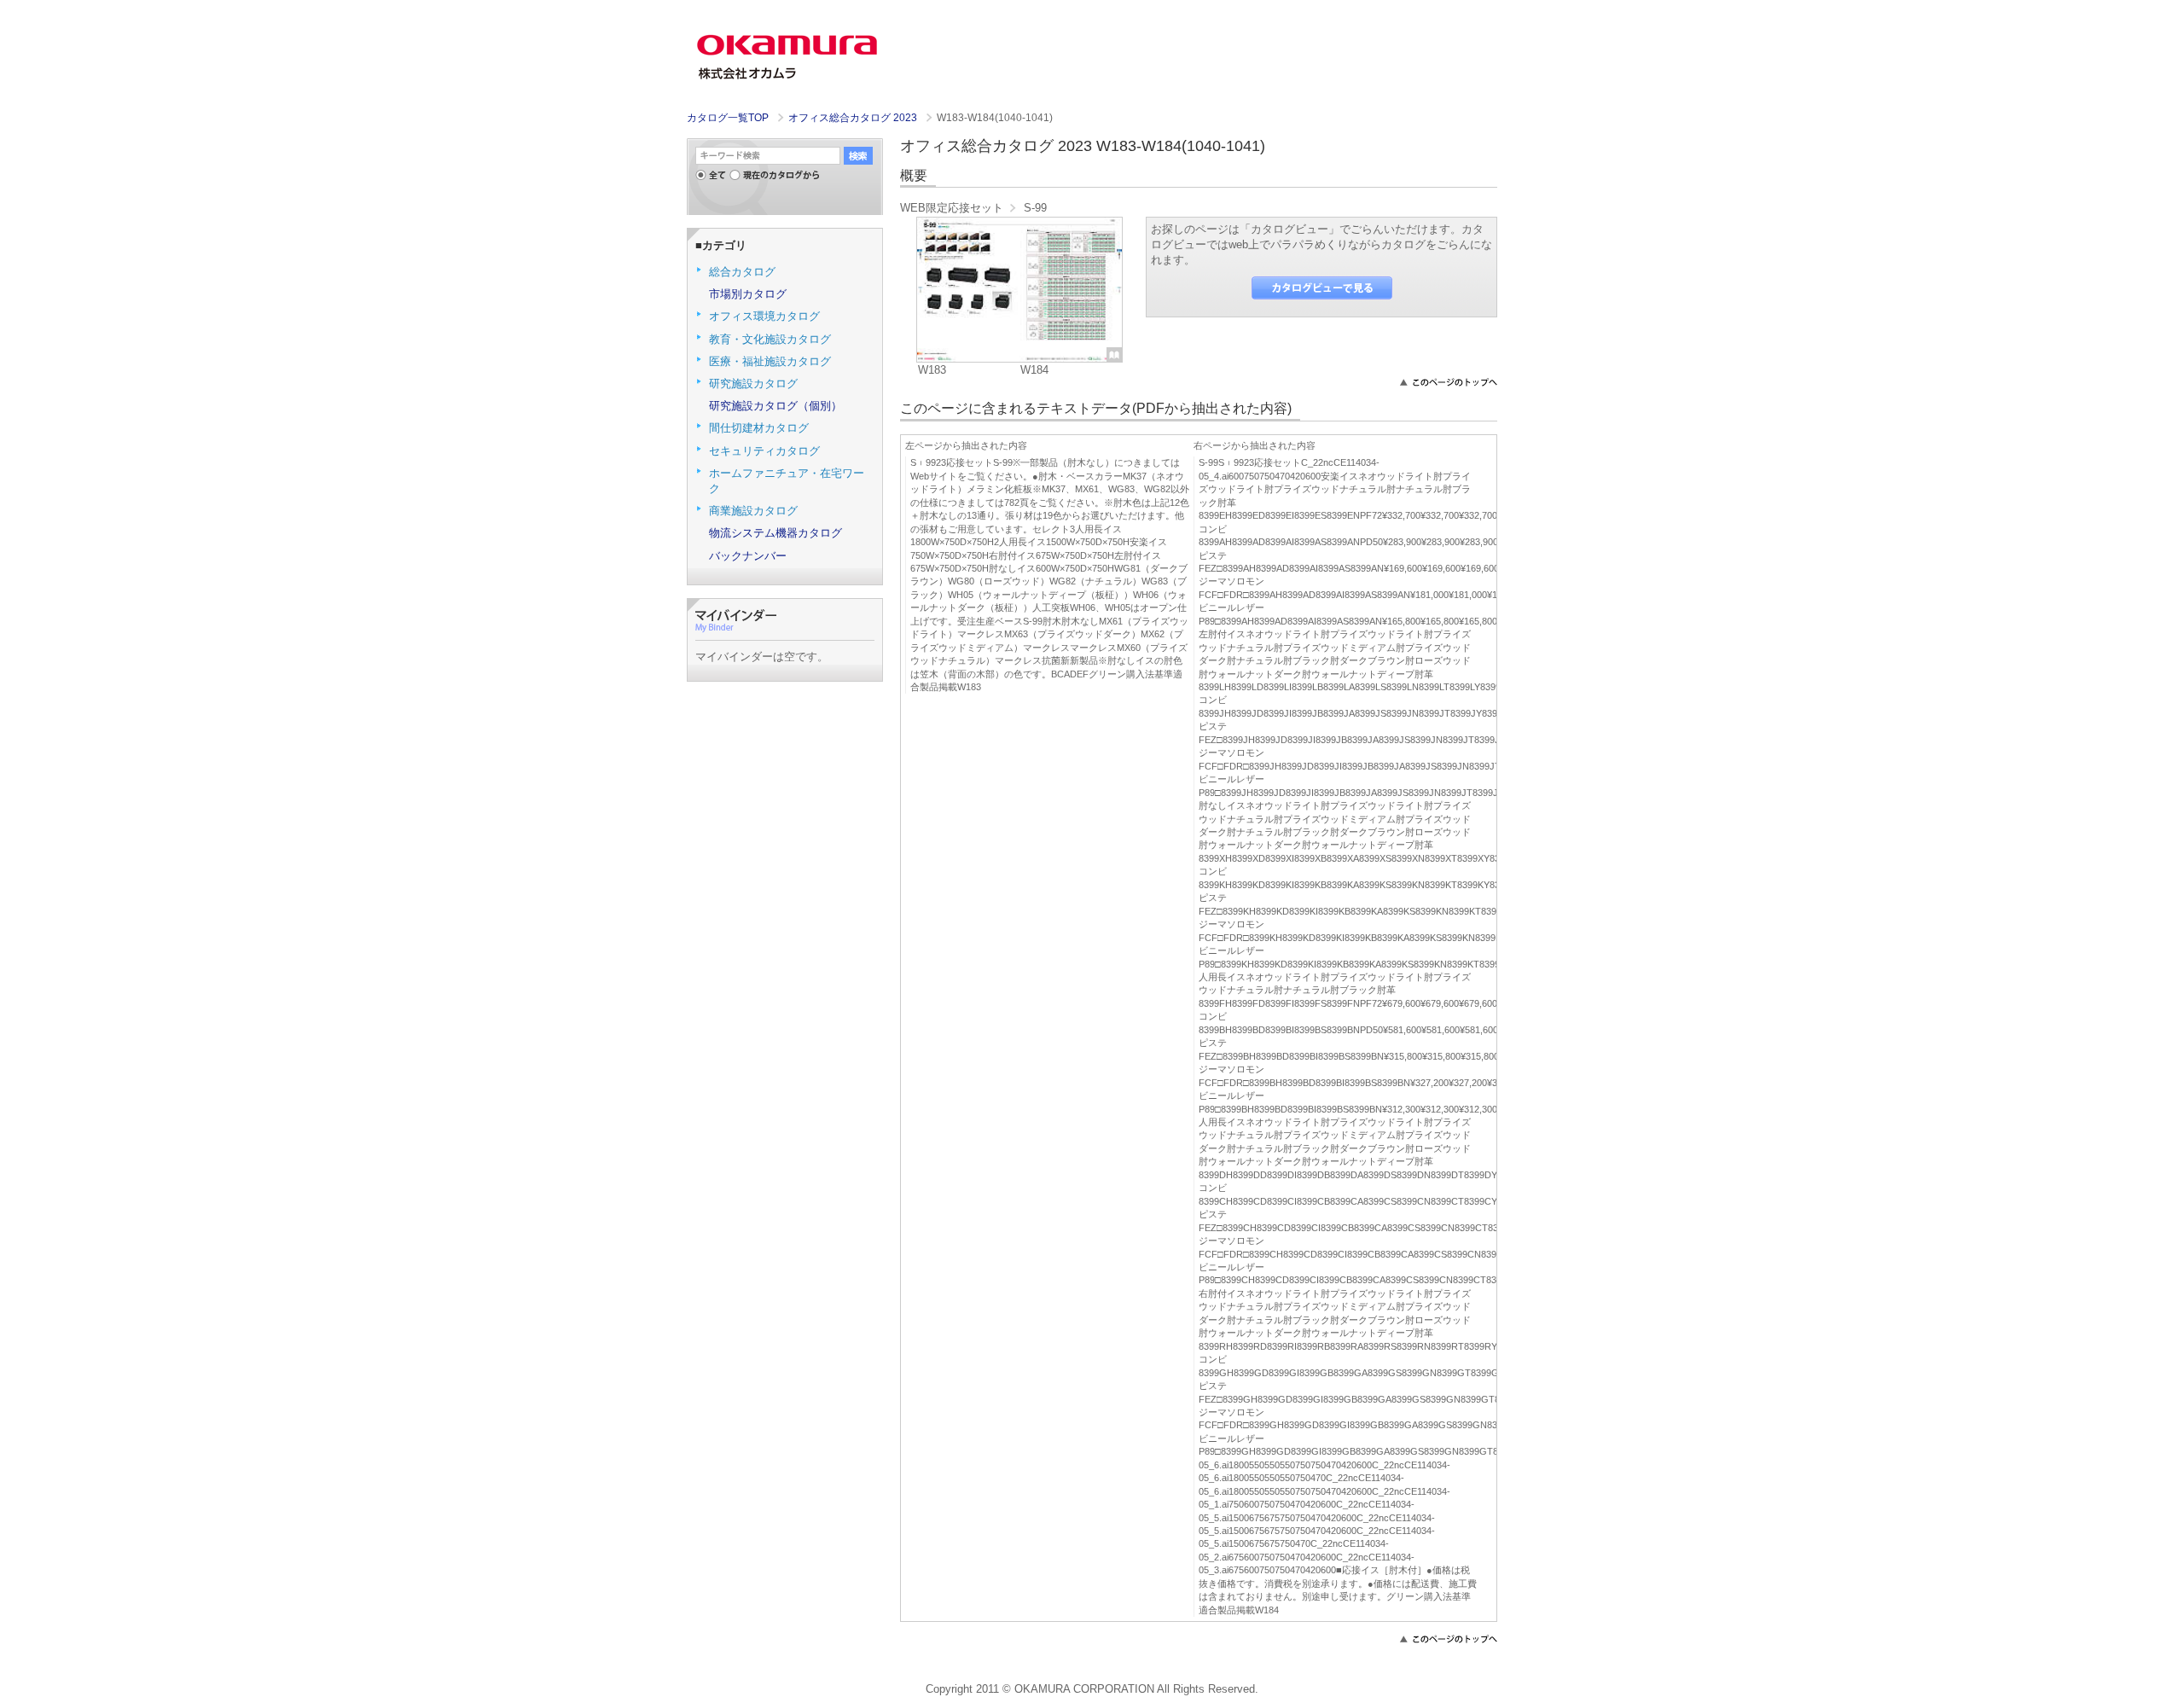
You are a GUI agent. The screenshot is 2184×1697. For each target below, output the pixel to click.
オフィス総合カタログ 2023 (854, 118)
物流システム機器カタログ (775, 533)
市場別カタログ (748, 294)
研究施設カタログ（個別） (775, 406)
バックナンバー (748, 556)
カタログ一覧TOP (728, 118)
